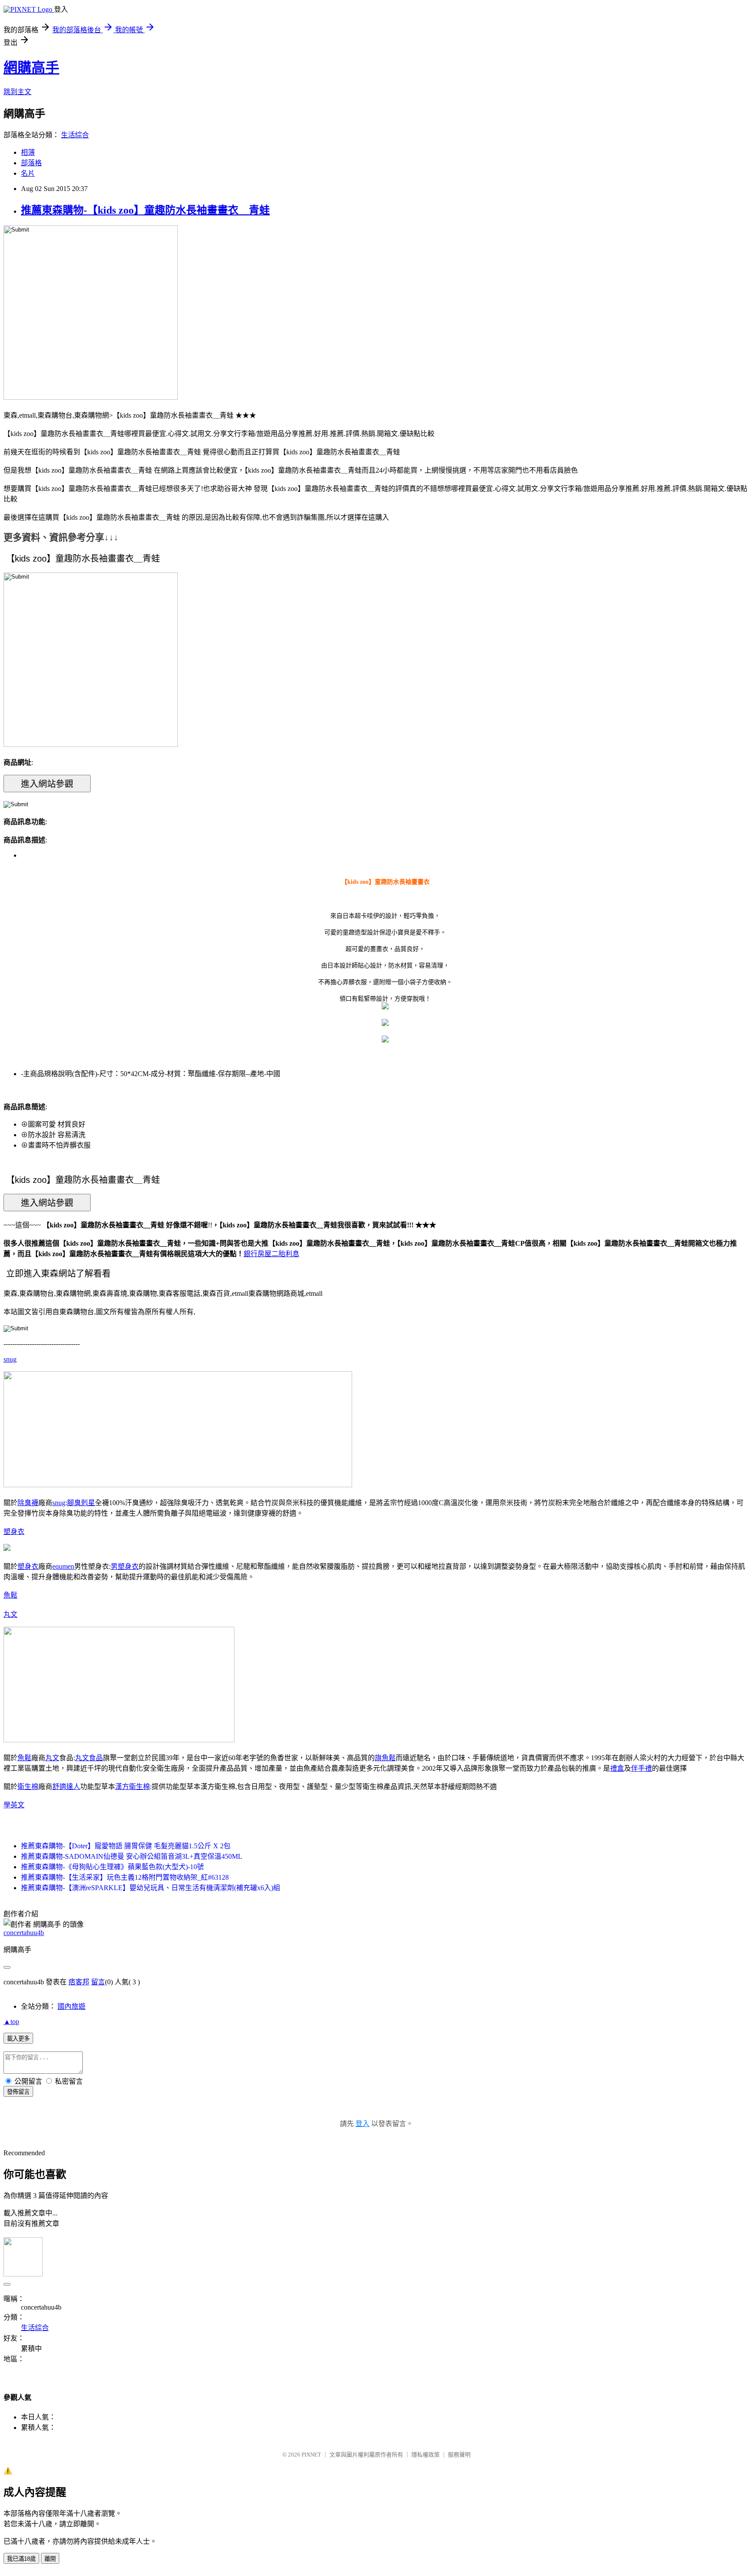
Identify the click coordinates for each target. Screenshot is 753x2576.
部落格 (31, 163)
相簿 (28, 152)
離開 (50, 2559)
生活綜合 (75, 135)
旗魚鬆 (385, 1758)
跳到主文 (17, 92)
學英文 (14, 1805)
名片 (28, 173)
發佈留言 (18, 2092)
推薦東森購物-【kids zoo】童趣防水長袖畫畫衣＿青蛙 (145, 210)
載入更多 (18, 2039)
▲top (11, 2022)
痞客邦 (79, 1982)
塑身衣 (14, 1532)
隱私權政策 (426, 2455)
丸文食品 (89, 1758)
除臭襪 (28, 1503)
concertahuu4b (24, 1933)
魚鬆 (10, 1595)
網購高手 (31, 68)
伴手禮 (641, 1768)
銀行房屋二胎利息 (271, 1254)
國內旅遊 (71, 2006)
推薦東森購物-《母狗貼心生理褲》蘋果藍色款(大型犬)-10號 (112, 1867)
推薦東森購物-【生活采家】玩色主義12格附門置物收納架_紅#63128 (125, 1877)
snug (10, 1359)
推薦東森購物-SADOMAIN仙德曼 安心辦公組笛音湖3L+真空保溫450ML (132, 1856)
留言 (98, 1982)
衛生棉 (28, 1787)
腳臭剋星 (81, 1503)
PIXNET (311, 2455)
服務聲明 (459, 2455)
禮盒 (617, 1768)
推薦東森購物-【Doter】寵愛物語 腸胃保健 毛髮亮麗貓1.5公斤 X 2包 (126, 1846)
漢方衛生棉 (132, 1787)
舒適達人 (66, 1787)
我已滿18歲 (21, 2559)
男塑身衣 (125, 1566)
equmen (63, 1566)
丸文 (10, 1614)
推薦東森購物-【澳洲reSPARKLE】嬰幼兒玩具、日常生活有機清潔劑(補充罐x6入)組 (151, 1888)
